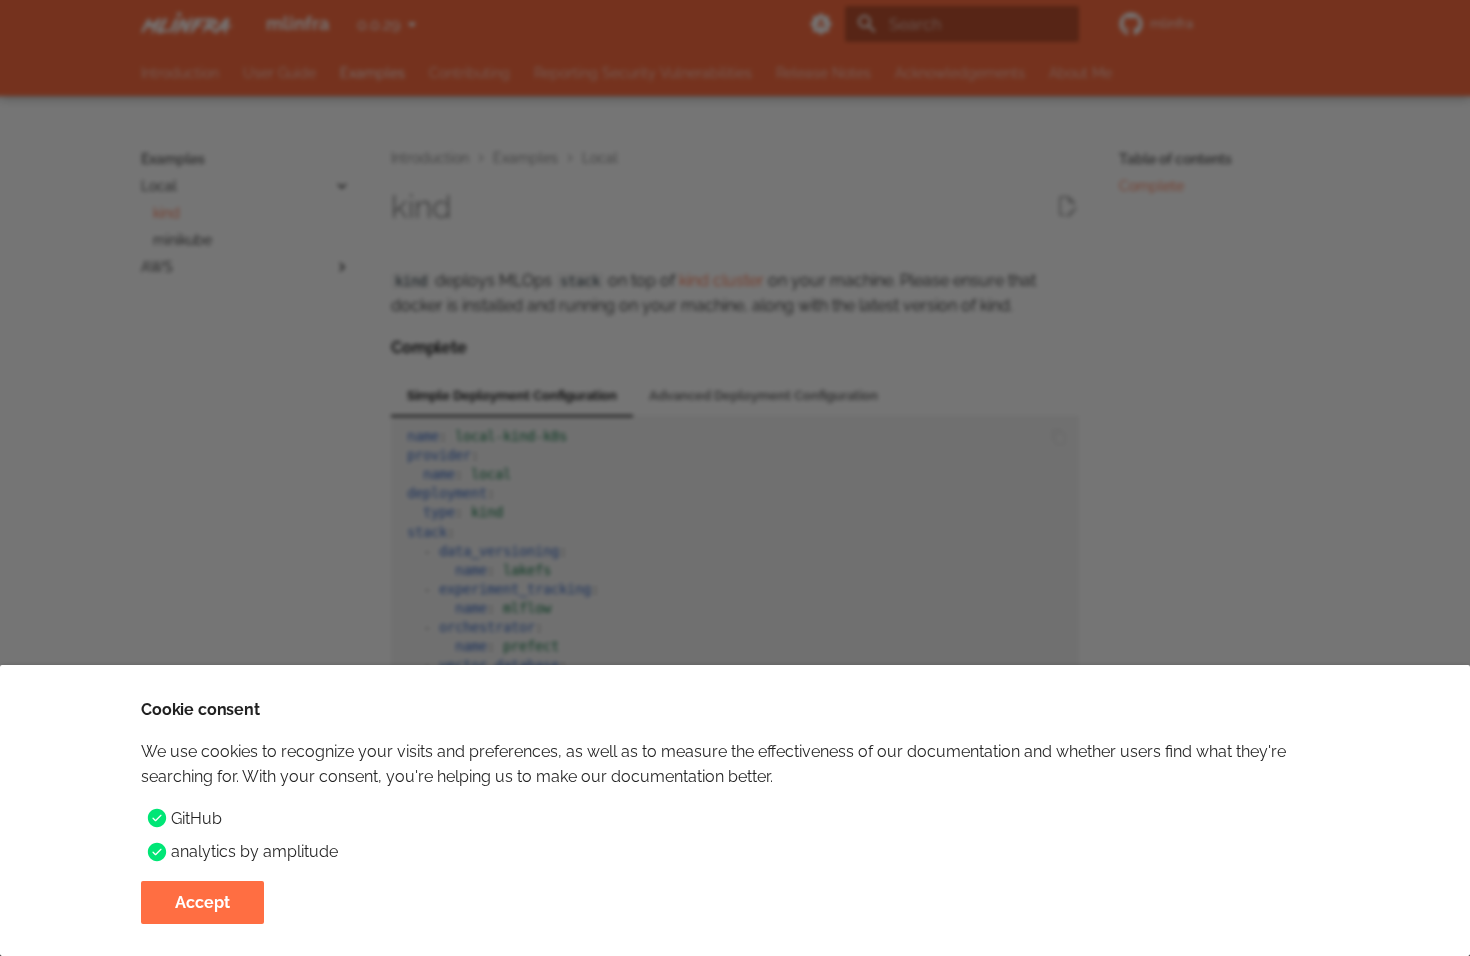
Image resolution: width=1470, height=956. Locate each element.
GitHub (196, 818)
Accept (202, 902)
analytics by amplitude (254, 851)
